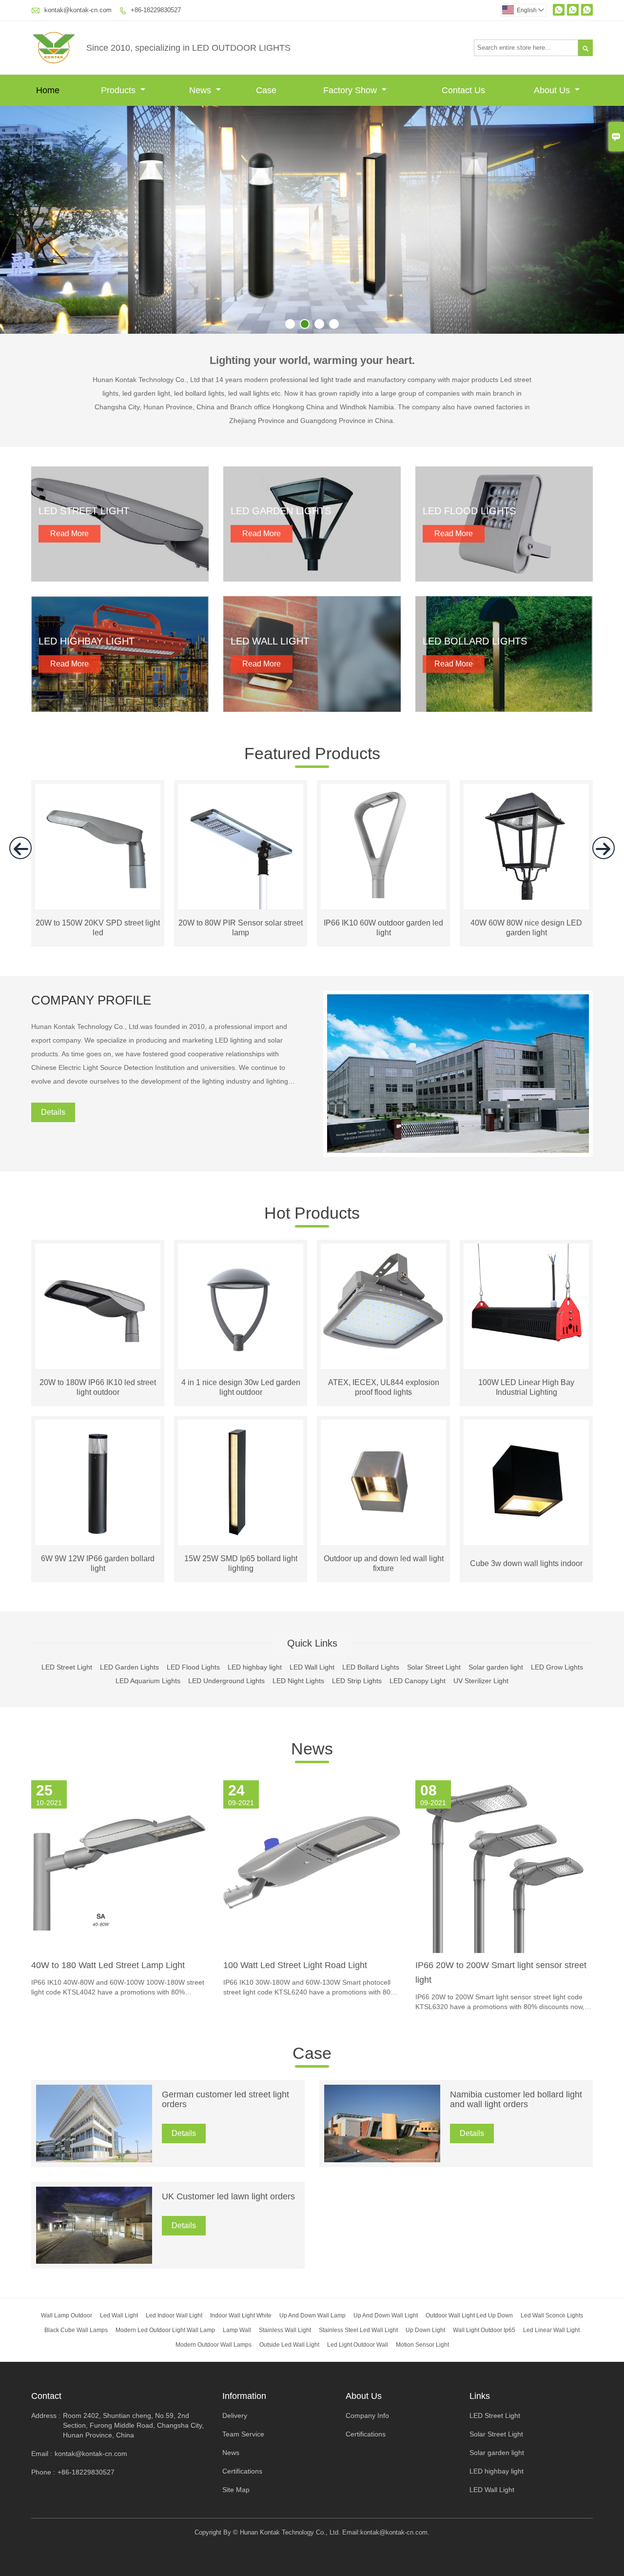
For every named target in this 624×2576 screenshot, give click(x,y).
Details (53, 1112)
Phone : (43, 2472)
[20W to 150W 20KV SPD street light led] (98, 907)
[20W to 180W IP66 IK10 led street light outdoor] (98, 1306)
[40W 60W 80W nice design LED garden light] (526, 907)
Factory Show (351, 90)
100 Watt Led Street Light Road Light (295, 1965)
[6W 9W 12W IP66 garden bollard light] (98, 1482)
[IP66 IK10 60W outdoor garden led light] (383, 907)
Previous (15, 221)
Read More (69, 533)
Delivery (235, 2415)
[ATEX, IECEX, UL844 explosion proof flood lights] (383, 1306)
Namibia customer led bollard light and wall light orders (516, 2099)
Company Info (367, 2415)
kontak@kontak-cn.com (78, 10)
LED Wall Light (492, 2490)
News (201, 90)
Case (266, 90)
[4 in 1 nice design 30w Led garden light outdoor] (241, 1306)
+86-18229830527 (156, 10)
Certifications (242, 2471)
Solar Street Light (496, 2434)
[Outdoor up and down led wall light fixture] (383, 1482)
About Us (553, 90)
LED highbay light (497, 2471)
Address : (46, 2415)
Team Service (243, 2434)
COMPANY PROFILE (91, 1000)
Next (609, 221)
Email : (42, 2454)
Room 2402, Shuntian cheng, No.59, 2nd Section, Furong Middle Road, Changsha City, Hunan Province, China (133, 2425)
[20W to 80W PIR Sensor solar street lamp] (241, 907)
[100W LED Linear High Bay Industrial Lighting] (526, 1306)
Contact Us (463, 90)
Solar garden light (497, 2453)
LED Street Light (495, 2415)
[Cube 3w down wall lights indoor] (526, 1482)
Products (119, 90)
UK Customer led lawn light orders (228, 2196)
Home (48, 90)
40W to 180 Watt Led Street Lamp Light (108, 1965)
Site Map (236, 2490)
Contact (46, 2396)
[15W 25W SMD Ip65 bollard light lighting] (241, 1482)
